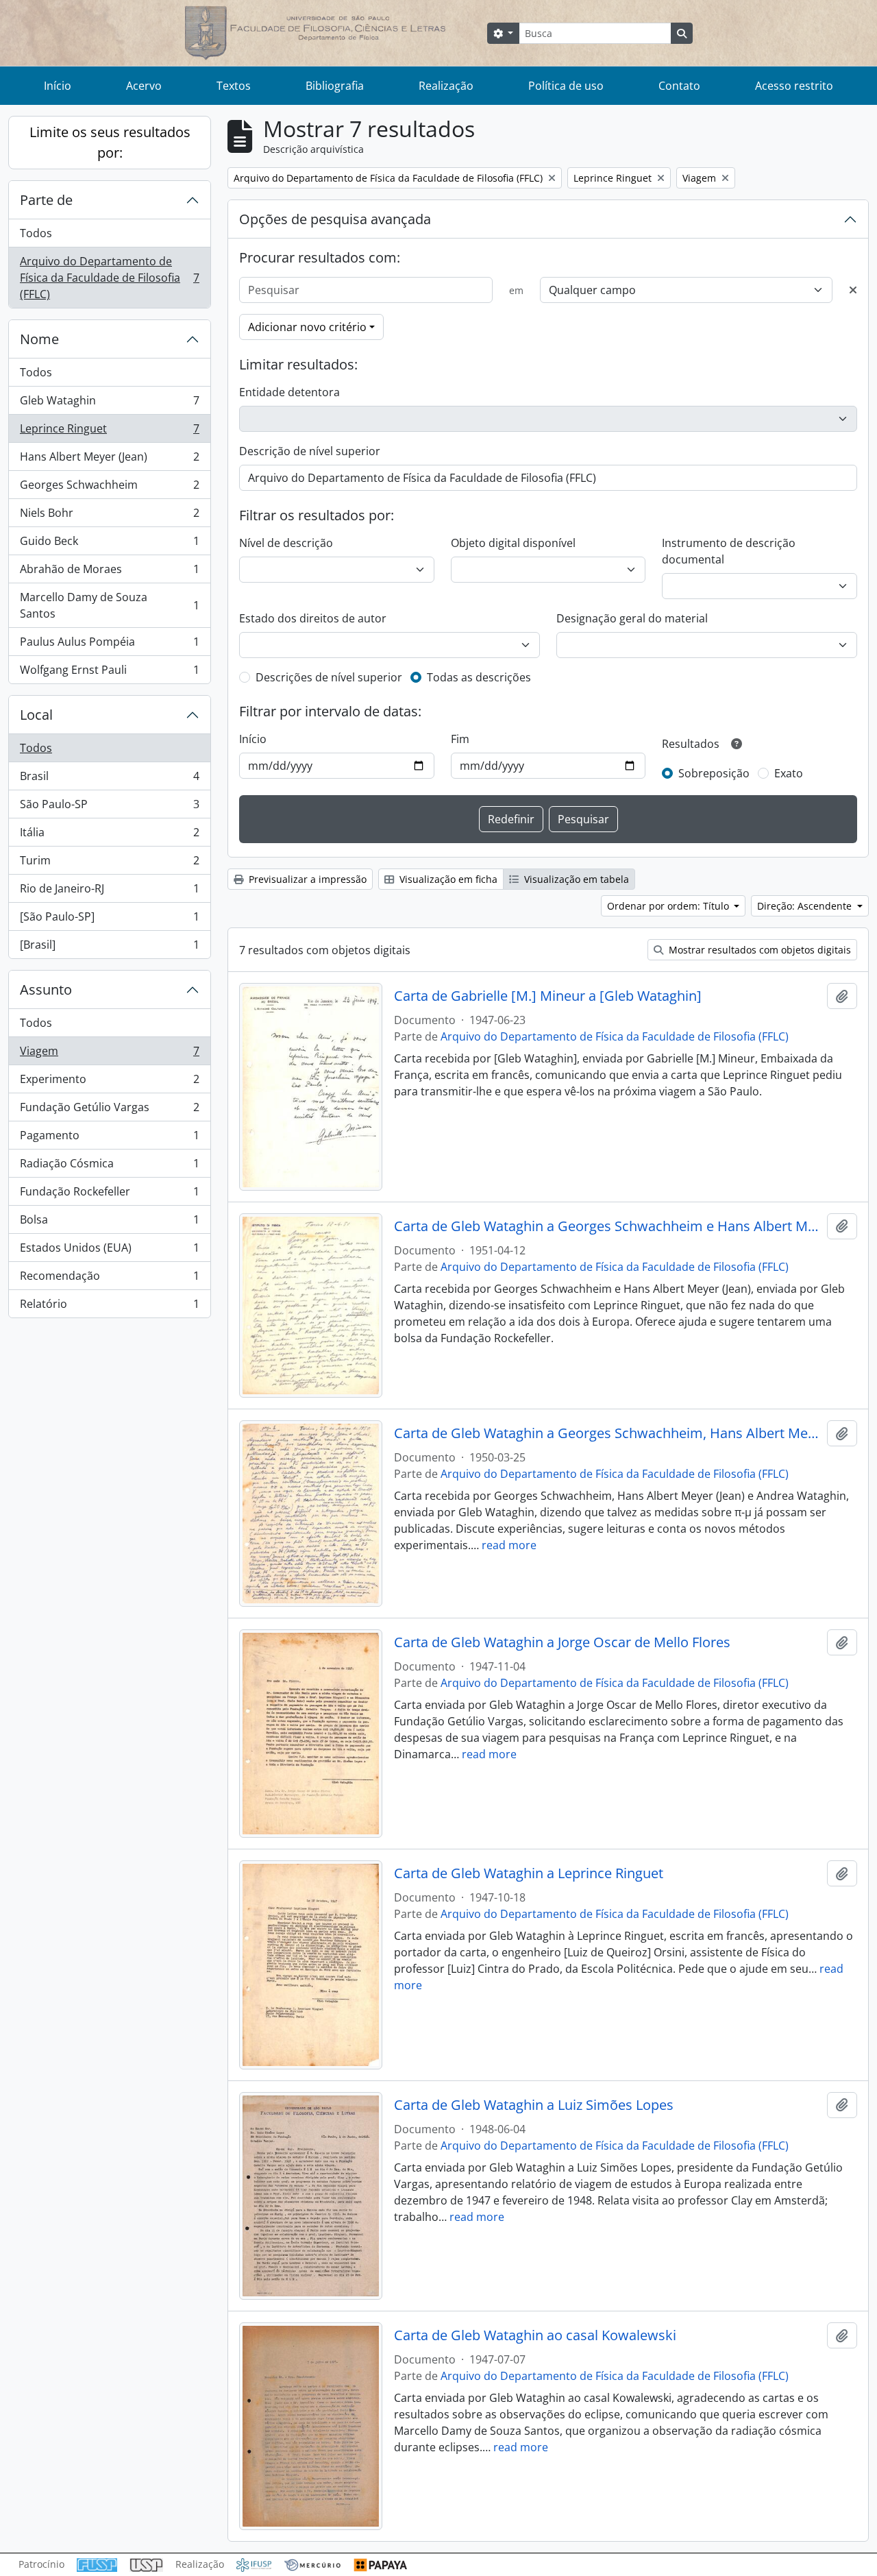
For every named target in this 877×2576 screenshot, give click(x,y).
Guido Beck (109, 544)
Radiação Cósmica (109, 1167)
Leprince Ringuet (109, 432)
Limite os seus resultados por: (110, 142)
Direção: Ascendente (806, 906)
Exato (789, 773)
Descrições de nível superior (329, 677)
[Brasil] (109, 948)
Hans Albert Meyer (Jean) (109, 460)
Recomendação (109, 1279)
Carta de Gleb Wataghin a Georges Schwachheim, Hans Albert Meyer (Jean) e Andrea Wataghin (608, 1433)
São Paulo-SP (109, 807)
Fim (460, 739)
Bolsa (109, 1223)
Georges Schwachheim (109, 488)
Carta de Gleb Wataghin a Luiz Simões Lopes (534, 2105)
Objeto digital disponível (513, 543)
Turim (109, 864)
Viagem (109, 1054)
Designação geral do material (632, 618)
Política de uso (566, 86)
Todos (36, 233)
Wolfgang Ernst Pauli (109, 673)
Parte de (46, 200)
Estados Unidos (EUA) (109, 1251)
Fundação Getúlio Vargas (109, 1110)
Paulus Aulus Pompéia (109, 645)
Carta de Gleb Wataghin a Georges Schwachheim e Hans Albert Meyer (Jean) (608, 1226)
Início (58, 86)
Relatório (109, 1307)
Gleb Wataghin (109, 404)
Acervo (144, 86)
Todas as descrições (479, 677)
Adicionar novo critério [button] (307, 327)
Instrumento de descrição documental (729, 551)
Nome (39, 339)
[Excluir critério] (853, 290)
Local (36, 715)
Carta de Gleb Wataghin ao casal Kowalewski (535, 2335)
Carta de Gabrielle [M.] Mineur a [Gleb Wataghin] (548, 996)
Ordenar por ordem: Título (669, 906)
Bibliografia (335, 86)
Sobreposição (714, 773)
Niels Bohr (109, 516)
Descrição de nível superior (310, 451)
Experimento (109, 1082)
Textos (234, 86)
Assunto (46, 989)
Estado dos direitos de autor (313, 618)
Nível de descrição (286, 543)
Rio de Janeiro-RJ (109, 892)
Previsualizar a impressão (306, 879)
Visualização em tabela (575, 879)
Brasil (109, 779)
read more (509, 1545)
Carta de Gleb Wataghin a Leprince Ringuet (529, 1873)
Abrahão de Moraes (109, 572)
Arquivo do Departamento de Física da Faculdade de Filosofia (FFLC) (109, 278)
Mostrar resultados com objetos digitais (758, 950)
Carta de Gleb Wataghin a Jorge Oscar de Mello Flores (562, 1642)
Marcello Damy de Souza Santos (109, 605)
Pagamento (109, 1139)
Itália (109, 836)
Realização (446, 86)
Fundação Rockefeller (109, 1195)
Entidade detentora (289, 392)
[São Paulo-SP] (109, 920)
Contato (679, 86)
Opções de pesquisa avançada (335, 219)
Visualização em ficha (447, 879)
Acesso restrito (794, 86)
